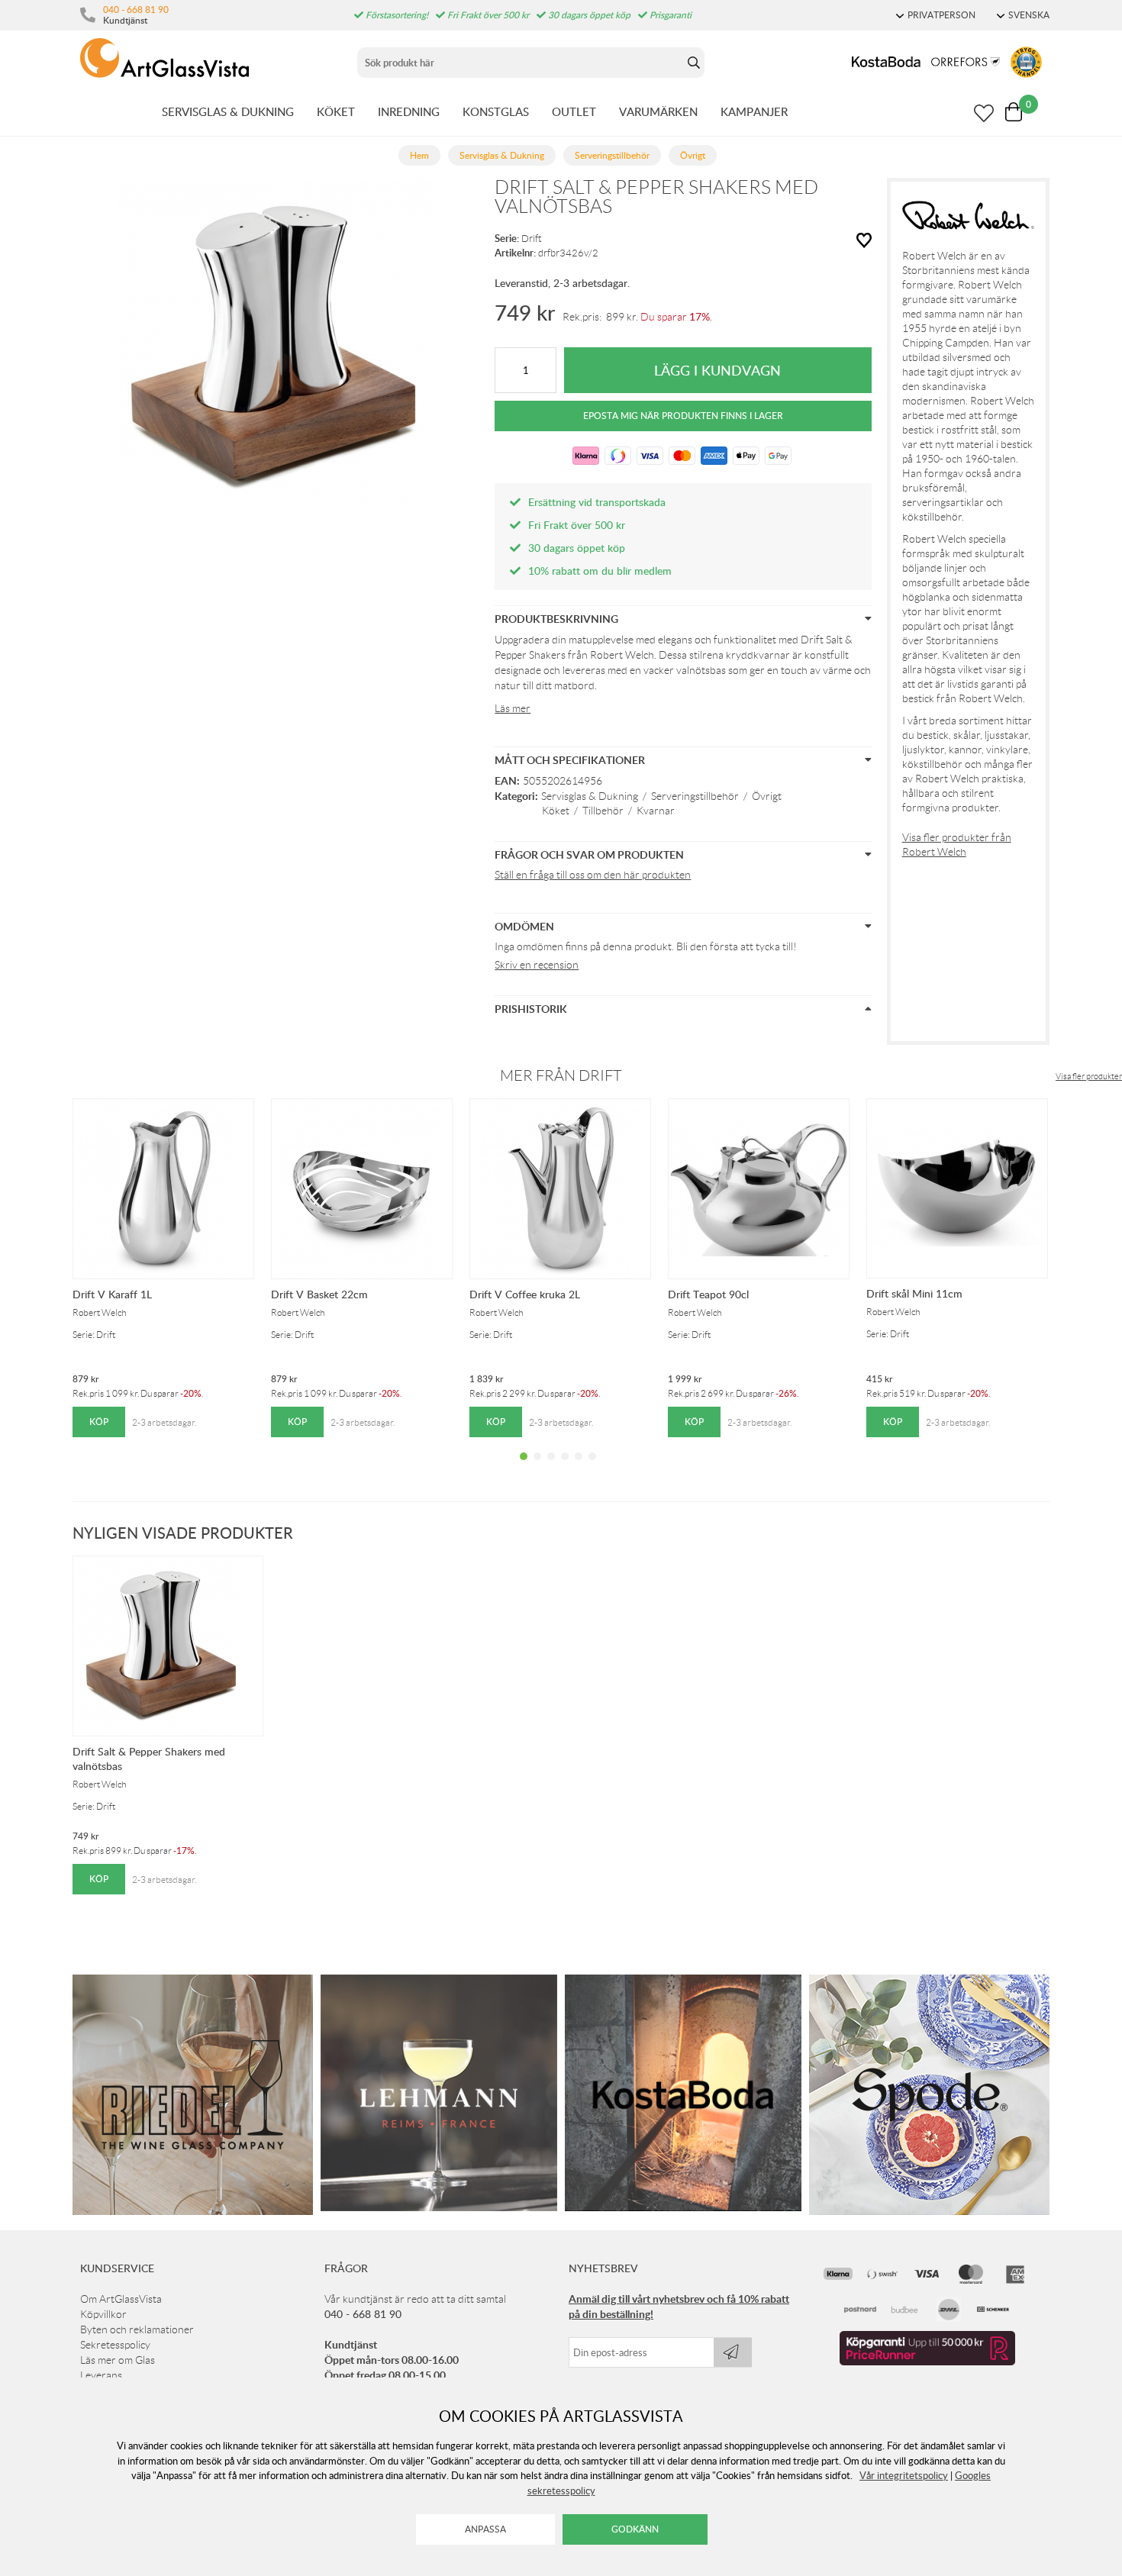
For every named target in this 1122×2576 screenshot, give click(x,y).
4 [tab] (565, 1468)
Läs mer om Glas (118, 2360)
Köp (99, 1422)
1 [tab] (524, 1468)
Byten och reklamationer (137, 2329)
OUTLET (574, 111)
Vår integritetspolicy (904, 2475)
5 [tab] (579, 1468)
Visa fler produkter (1089, 1076)
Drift (532, 239)
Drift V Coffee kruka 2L (525, 1294)
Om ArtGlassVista (121, 2299)
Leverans (101, 2375)
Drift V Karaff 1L (112, 1294)
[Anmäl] (733, 2352)
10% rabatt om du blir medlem (600, 571)
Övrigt (767, 796)
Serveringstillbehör (695, 796)
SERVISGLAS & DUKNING (228, 111)
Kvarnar (656, 811)
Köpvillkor (103, 2314)
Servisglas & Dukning (590, 796)
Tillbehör (603, 811)
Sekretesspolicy (115, 2345)
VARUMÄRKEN (658, 111)
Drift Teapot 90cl (708, 1294)
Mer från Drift (561, 1075)
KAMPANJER (754, 111)
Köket (556, 811)
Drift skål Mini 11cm (914, 1293)
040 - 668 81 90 (136, 9)
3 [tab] (551, 1468)
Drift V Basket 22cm (319, 1294)
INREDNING (409, 111)
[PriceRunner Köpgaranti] (927, 2362)
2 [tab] (537, 1468)
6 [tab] (592, 1468)
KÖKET (336, 111)
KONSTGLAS (496, 111)
